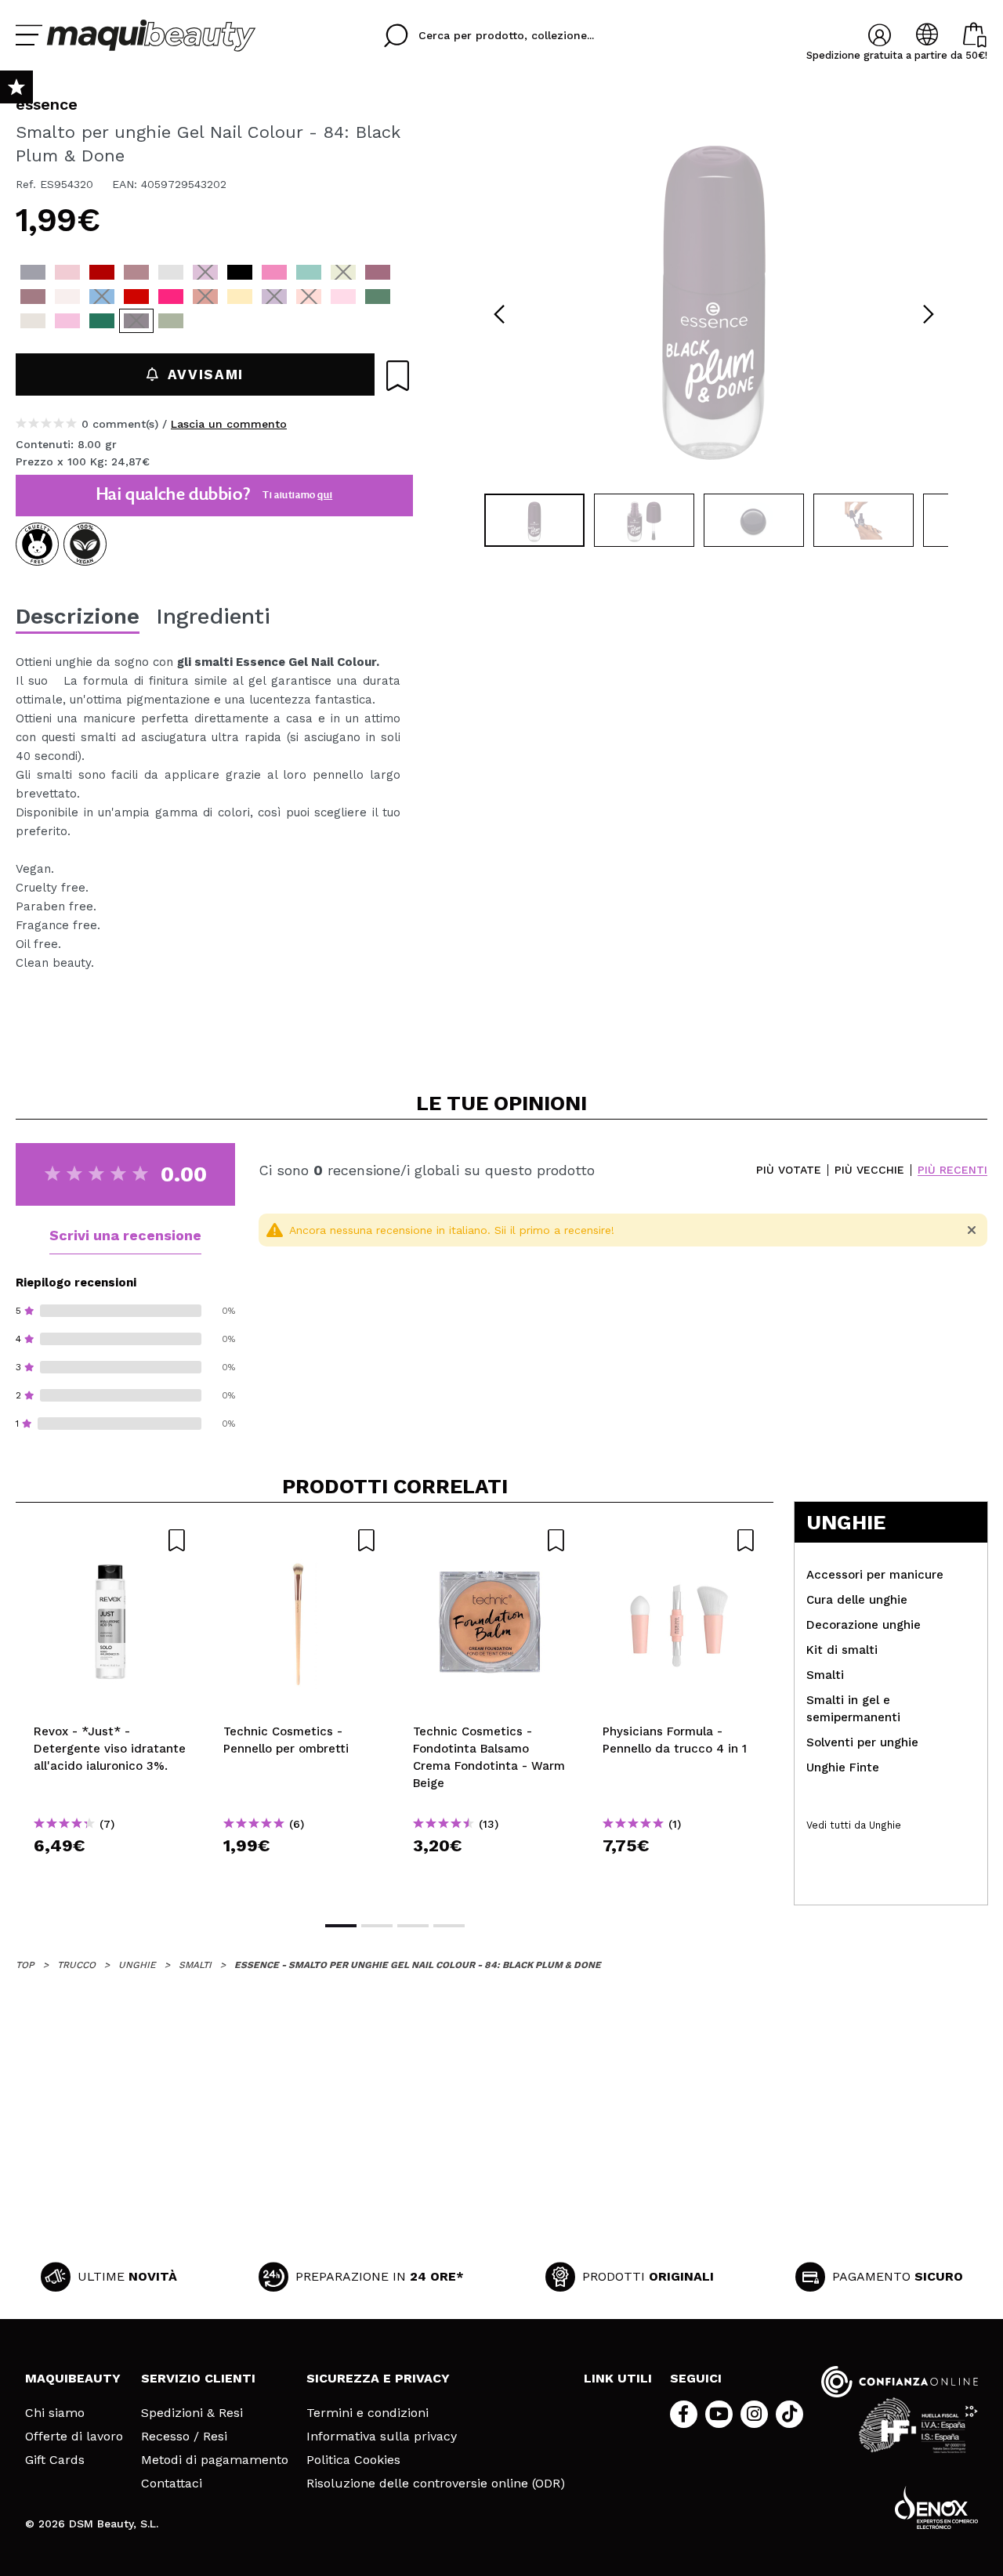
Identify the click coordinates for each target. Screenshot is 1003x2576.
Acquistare (111, 1874)
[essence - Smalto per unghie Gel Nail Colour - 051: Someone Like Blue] (102, 297)
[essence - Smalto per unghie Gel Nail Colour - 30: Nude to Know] (136, 272)
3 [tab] (413, 1926)
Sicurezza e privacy (378, 2378)
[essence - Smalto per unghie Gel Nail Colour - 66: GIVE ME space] (274, 297)
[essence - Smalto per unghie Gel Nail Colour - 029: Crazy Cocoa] (33, 297)
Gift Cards (55, 2460)
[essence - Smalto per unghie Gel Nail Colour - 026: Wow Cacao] (378, 272)
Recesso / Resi (184, 2437)
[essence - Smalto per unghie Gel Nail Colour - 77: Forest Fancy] (102, 321)
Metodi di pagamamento (215, 2460)
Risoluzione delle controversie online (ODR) (436, 2484)
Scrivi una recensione (125, 1235)
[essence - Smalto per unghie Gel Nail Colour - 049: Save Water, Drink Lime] (343, 272)
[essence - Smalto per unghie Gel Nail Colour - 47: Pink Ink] (274, 272)
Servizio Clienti (198, 2378)
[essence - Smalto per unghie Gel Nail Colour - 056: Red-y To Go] (136, 297)
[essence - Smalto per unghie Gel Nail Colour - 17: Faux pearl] (33, 321)
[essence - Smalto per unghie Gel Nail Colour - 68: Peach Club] (309, 297)
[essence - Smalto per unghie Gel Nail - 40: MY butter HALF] (240, 297)
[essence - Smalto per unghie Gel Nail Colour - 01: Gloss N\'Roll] (33, 272)
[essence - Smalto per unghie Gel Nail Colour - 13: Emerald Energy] (378, 297)
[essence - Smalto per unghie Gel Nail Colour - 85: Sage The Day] (171, 321)
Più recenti (952, 1170)
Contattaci (172, 2484)
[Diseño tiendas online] (936, 2507)
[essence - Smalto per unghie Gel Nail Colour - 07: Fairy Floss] (343, 297)
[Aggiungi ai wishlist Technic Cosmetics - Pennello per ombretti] (300, 1540)
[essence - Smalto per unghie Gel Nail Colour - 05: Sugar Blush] (67, 272)
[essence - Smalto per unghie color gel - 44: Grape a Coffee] (205, 272)
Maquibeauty (73, 2378)
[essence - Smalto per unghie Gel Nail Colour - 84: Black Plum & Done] (136, 321)
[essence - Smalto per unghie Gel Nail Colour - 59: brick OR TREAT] (205, 297)
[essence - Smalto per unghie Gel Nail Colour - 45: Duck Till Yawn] (240, 272)
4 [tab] (449, 1926)
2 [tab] (377, 1926)
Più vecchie (869, 1170)
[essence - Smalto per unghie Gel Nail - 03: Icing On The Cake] (67, 297)
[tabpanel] (714, 290)
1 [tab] (341, 1926)
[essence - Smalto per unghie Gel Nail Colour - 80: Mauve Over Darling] (67, 321)
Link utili (618, 2378)
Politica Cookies (353, 2460)
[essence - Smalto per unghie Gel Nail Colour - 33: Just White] (171, 272)
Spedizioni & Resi (192, 2413)
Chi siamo (55, 2413)
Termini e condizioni (368, 2413)
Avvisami (206, 374)
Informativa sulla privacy (382, 2437)
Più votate (789, 1170)
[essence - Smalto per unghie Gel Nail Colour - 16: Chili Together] (102, 272)
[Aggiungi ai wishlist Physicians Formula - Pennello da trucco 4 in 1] (679, 1540)
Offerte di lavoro (74, 2437)
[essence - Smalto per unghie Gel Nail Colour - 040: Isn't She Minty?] (309, 272)
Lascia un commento (229, 424)
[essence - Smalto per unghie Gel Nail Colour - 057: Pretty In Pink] (171, 297)
